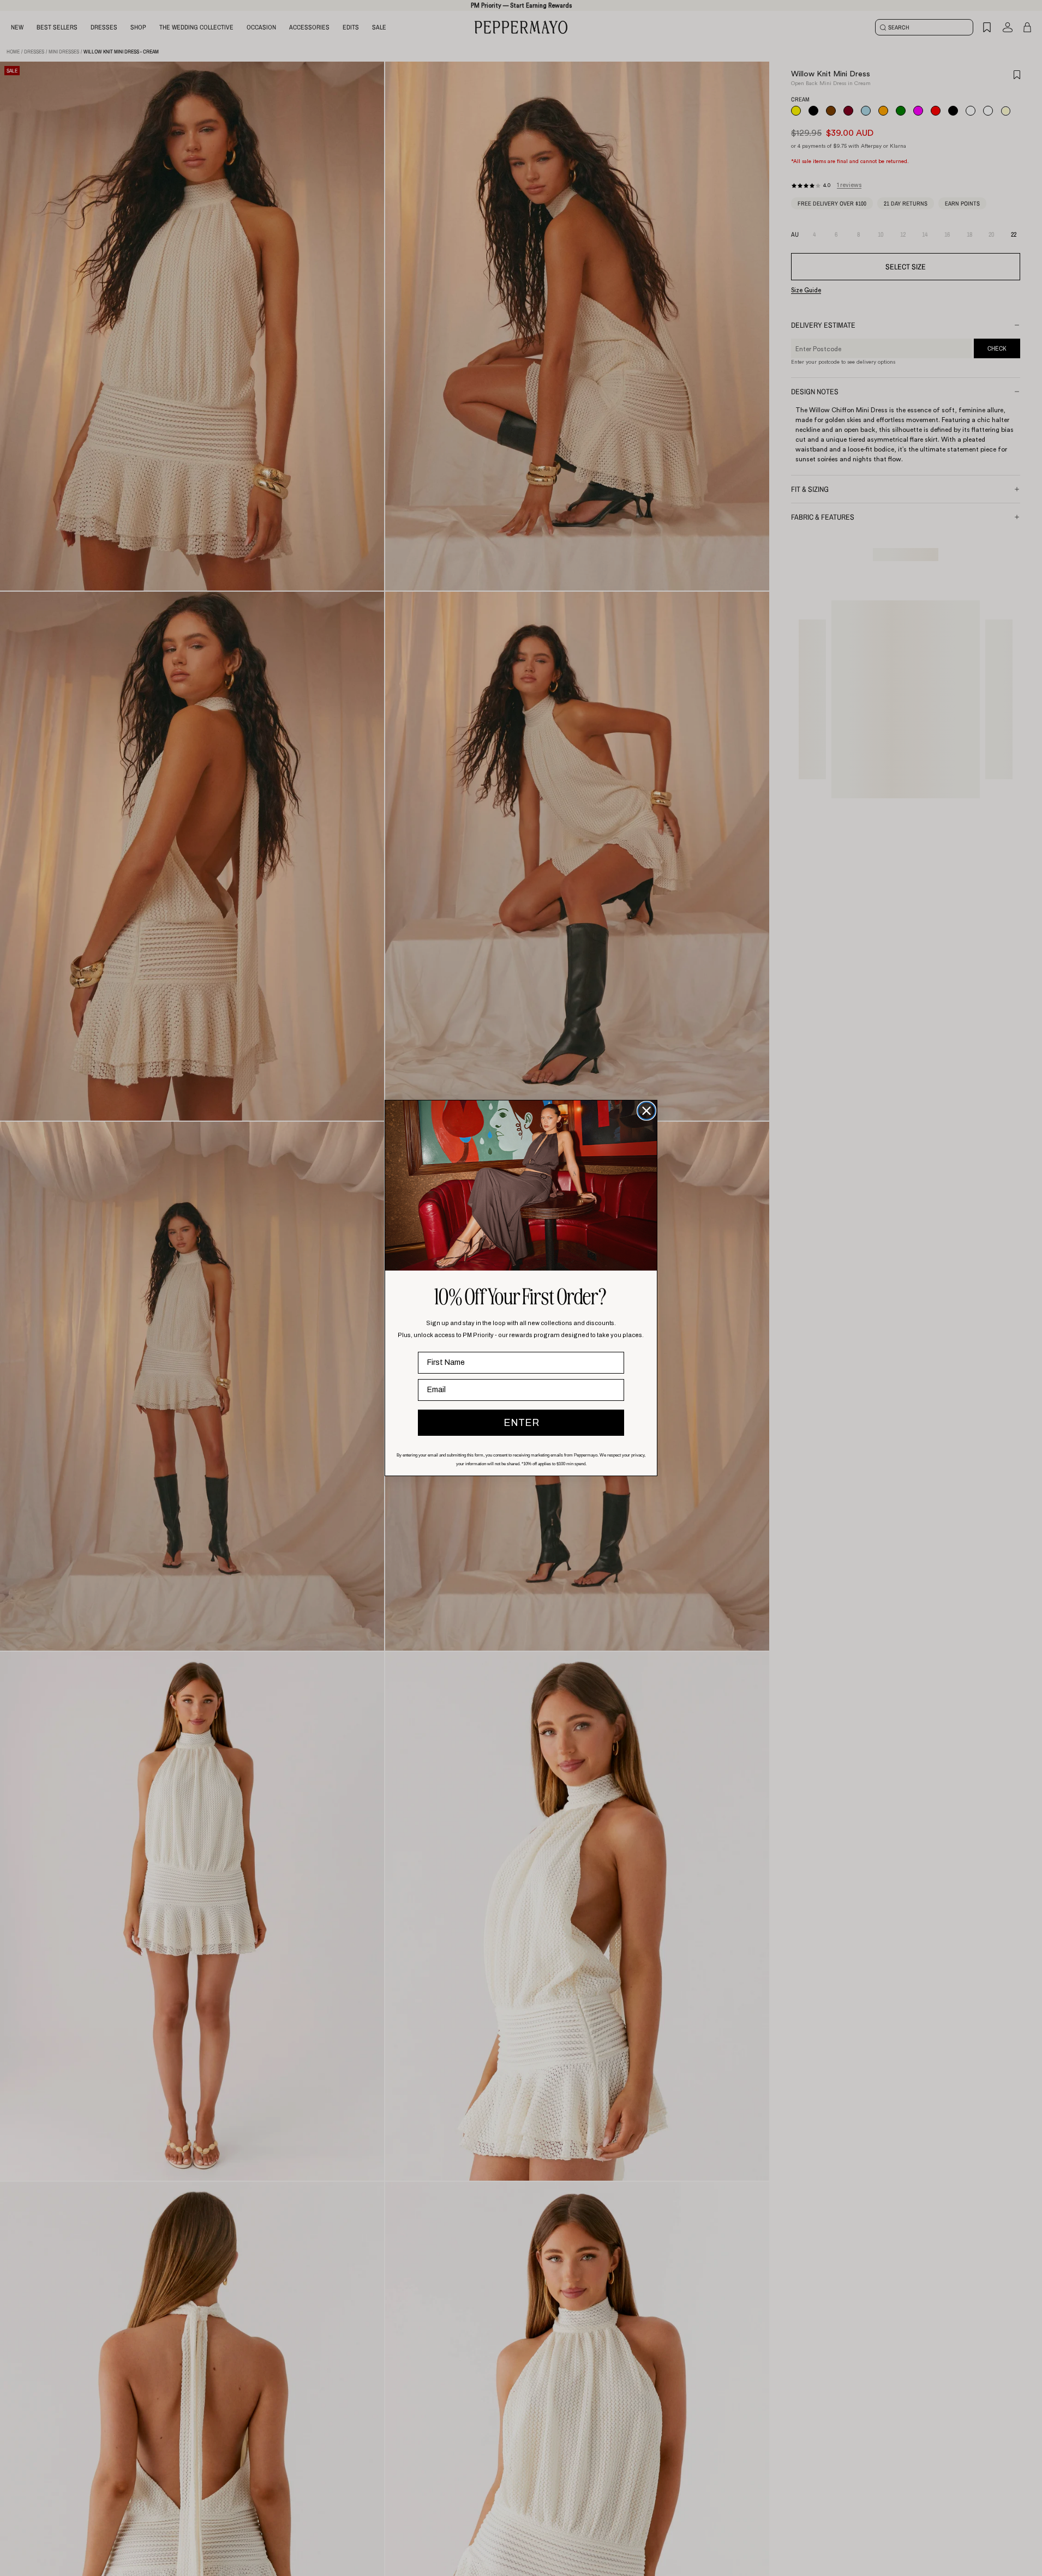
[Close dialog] (646, 1111)
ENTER (521, 1423)
